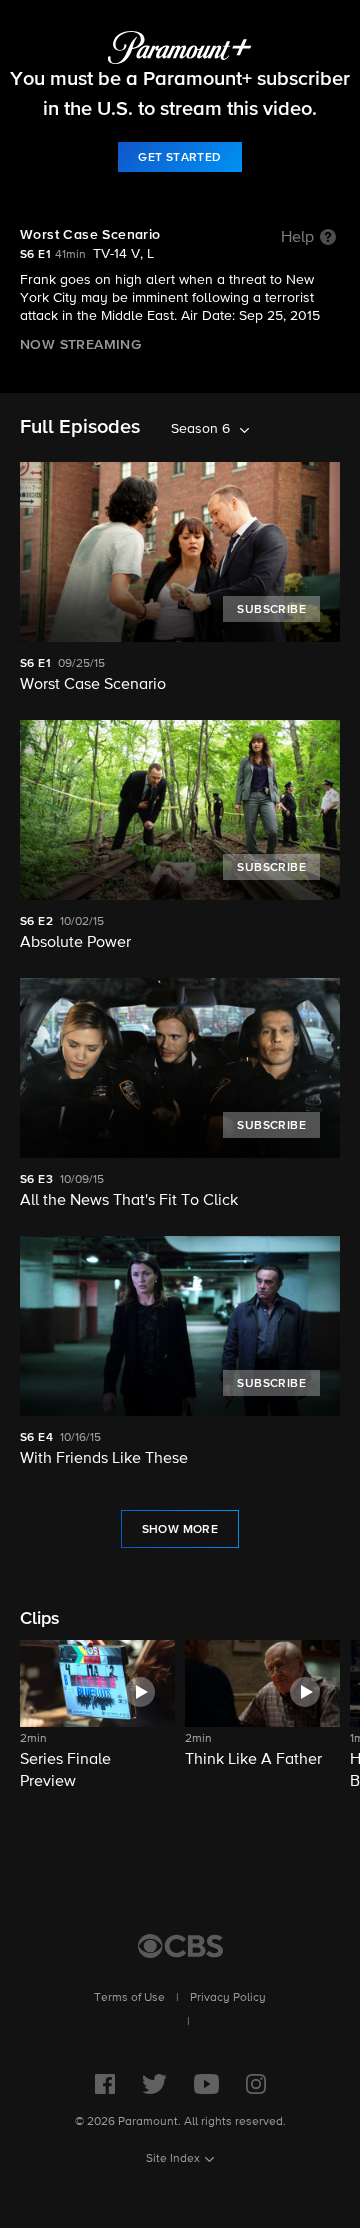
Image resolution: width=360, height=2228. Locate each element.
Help (297, 238)
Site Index (173, 2159)
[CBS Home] (180, 1946)
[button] (97, 1716)
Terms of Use (129, 1998)
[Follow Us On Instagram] (256, 2084)
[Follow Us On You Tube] (206, 2084)
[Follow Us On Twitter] (154, 2084)
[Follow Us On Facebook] (105, 2084)
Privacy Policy (228, 1998)
